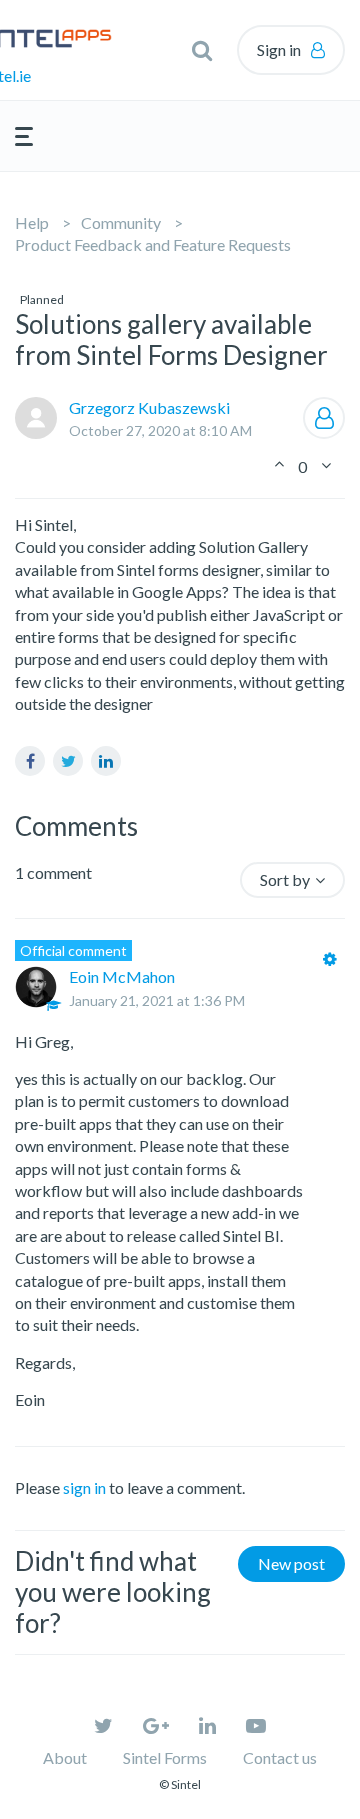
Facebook (30, 761)
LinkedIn (106, 761)
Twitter (68, 761)
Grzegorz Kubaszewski (149, 407)
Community (121, 222)
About (65, 1757)
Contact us (280, 1757)
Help (32, 222)
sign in (84, 1487)
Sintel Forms (165, 1757)
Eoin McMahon (122, 976)
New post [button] (291, 1563)
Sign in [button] (279, 49)
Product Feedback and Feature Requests (153, 244)
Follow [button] (324, 418)
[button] (202, 50)
